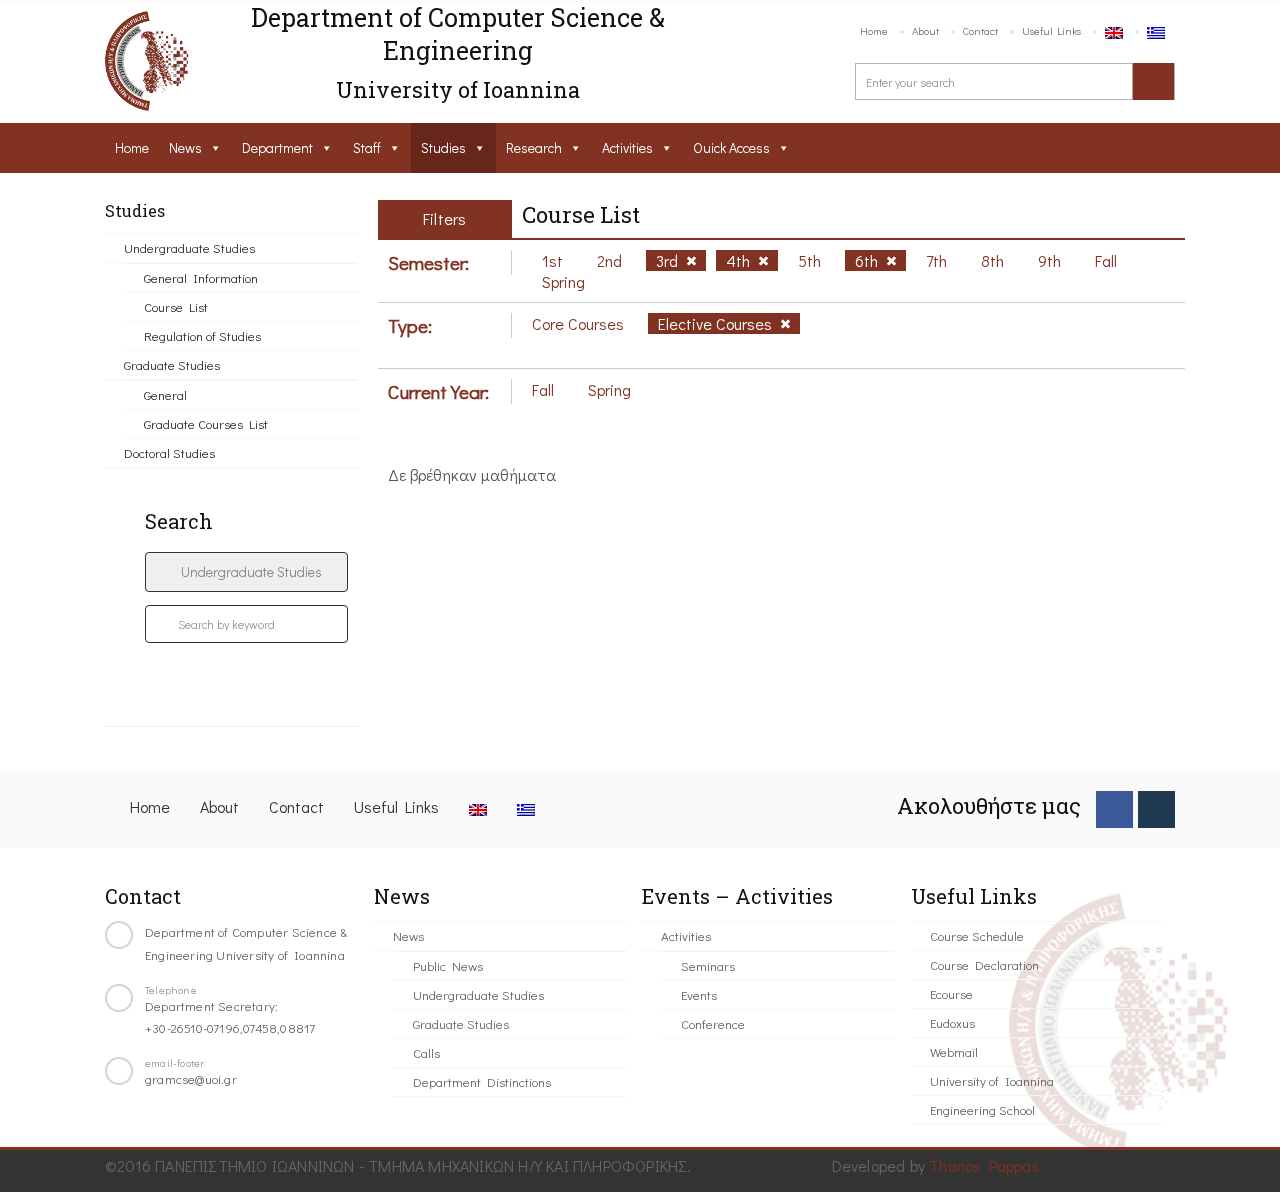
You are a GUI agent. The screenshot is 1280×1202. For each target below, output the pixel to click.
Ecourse (951, 993)
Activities (627, 147)
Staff (367, 147)
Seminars (708, 965)
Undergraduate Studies (189, 247)
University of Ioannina (992, 1080)
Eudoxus (952, 1022)
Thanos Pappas (984, 1165)
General (165, 394)
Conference (713, 1023)
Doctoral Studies (169, 452)
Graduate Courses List (206, 423)
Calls (426, 1052)
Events (699, 994)
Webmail (954, 1051)
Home (874, 30)
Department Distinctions (482, 1081)
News (185, 147)
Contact (980, 30)
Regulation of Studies (202, 335)
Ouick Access (731, 147)
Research (534, 147)
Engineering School (982, 1109)
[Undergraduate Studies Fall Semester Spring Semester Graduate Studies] (246, 572)
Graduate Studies (172, 364)
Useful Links (1051, 30)
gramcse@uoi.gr (191, 1078)
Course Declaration (984, 964)
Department (277, 147)
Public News (448, 965)
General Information (201, 277)
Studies (443, 147)
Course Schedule (977, 935)
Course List (176, 306)
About (925, 30)
